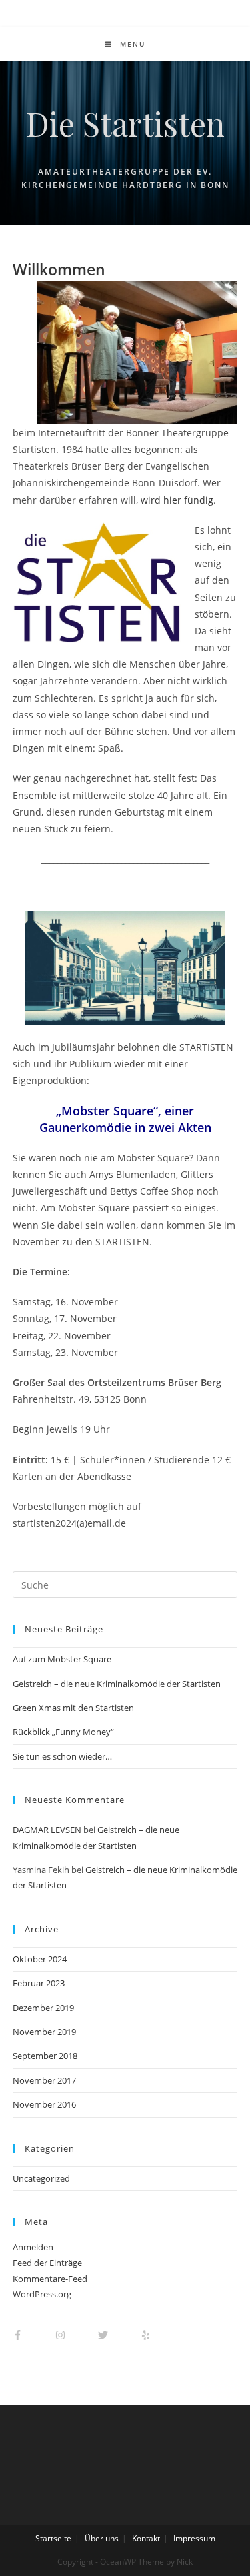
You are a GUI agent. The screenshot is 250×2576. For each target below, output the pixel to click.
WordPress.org (42, 2294)
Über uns (102, 2538)
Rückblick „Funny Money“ (63, 1732)
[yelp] (152, 2335)
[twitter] (118, 2335)
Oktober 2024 (40, 1959)
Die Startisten (125, 123)
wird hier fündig (177, 500)
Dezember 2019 (43, 2008)
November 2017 (44, 2080)
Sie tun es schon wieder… (62, 1756)
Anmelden (33, 2247)
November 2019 (44, 2032)
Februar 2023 (39, 1983)
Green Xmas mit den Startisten (73, 1708)
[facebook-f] (33, 2335)
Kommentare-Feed (50, 2279)
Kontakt (146, 2538)
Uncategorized (41, 2178)
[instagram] (76, 2335)
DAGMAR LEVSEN (47, 1830)
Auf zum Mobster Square (62, 1659)
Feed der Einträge (47, 2263)
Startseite (53, 2538)
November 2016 (44, 2104)
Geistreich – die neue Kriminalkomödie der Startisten (117, 1684)
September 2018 (45, 2056)
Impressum (194, 2538)
